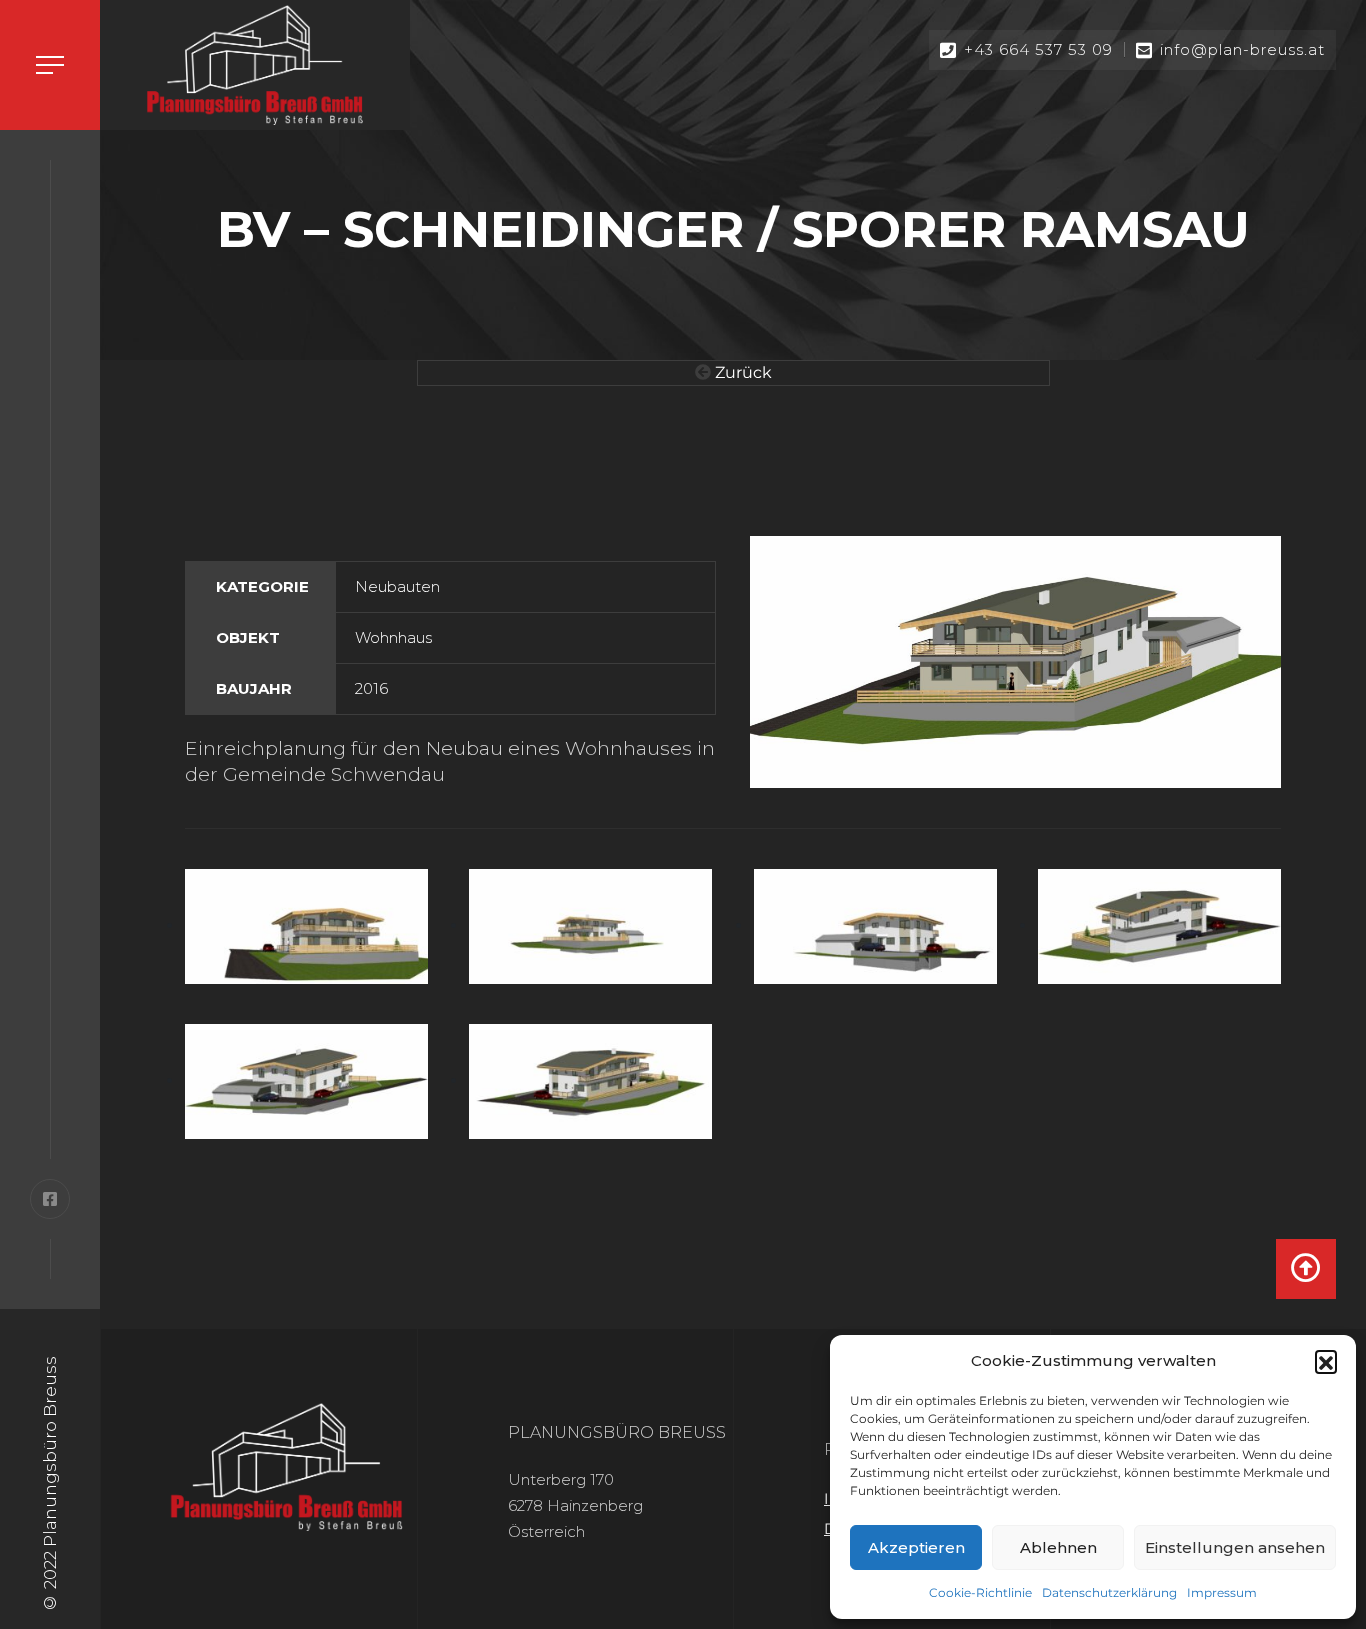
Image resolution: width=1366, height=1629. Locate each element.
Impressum (1222, 1592)
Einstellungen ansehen (1235, 1547)
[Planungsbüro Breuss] (255, 65)
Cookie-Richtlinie (980, 1592)
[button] (1326, 1361)
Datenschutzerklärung (1109, 1592)
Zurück (741, 372)
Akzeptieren (916, 1547)
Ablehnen (1058, 1547)
